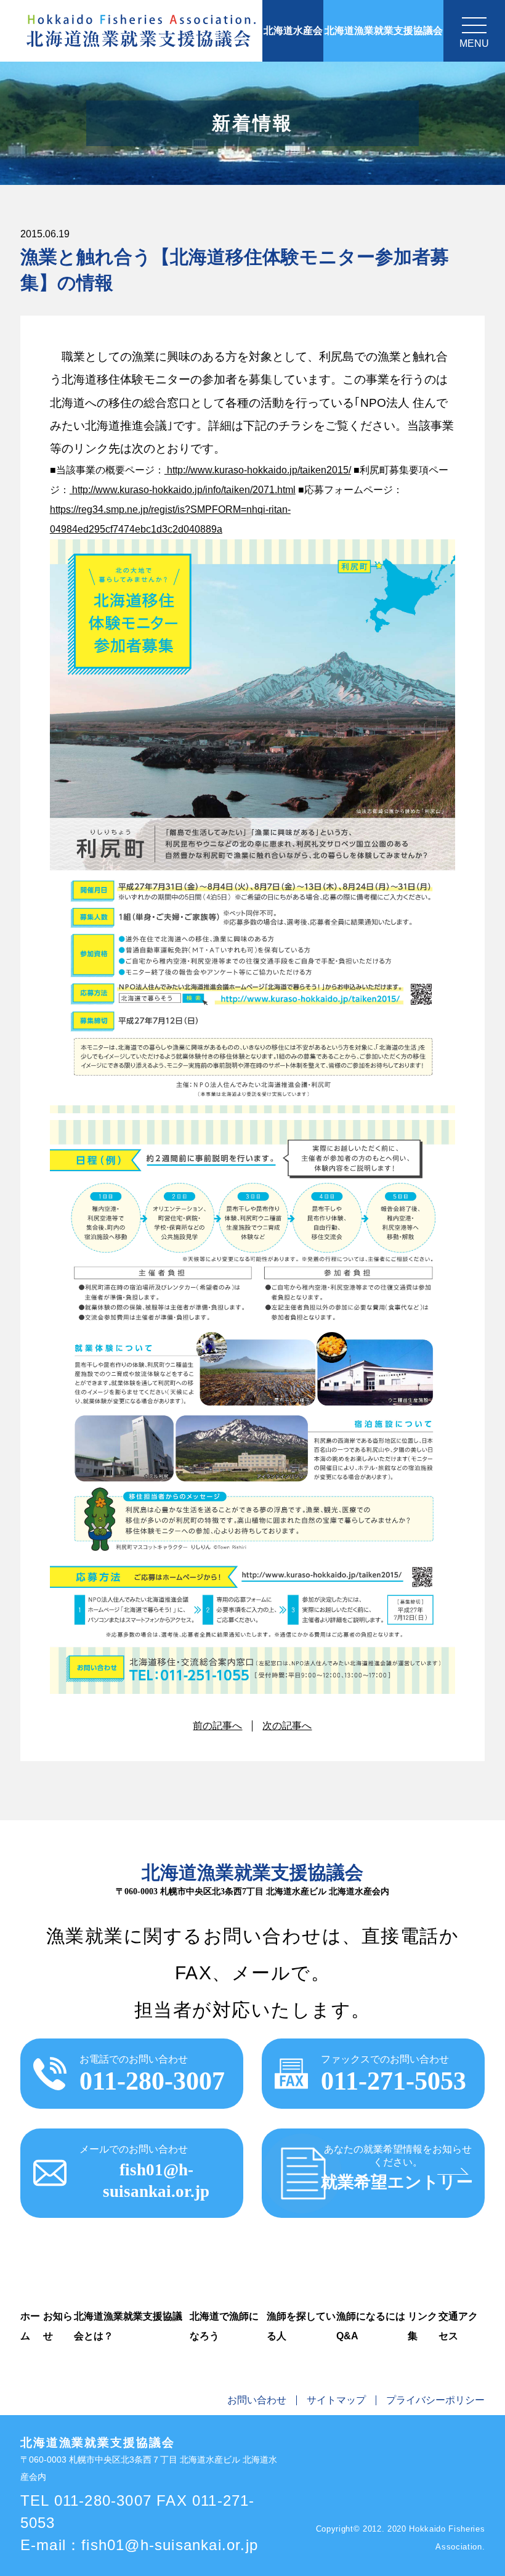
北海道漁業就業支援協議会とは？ (128, 2326)
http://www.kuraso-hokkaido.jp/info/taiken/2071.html (183, 490)
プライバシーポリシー (435, 2400)
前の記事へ (217, 1726)
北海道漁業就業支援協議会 (384, 31)
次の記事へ (287, 1726)
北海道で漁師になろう (224, 2326)
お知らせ (58, 2326)
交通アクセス (458, 2326)
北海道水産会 (293, 31)
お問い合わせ (257, 2400)
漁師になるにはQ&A (371, 2326)
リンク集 (422, 2326)
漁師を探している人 (301, 2326)
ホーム (30, 2326)
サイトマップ (336, 2400)
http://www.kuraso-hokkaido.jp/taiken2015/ (258, 470)
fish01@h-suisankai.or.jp (170, 2545)
